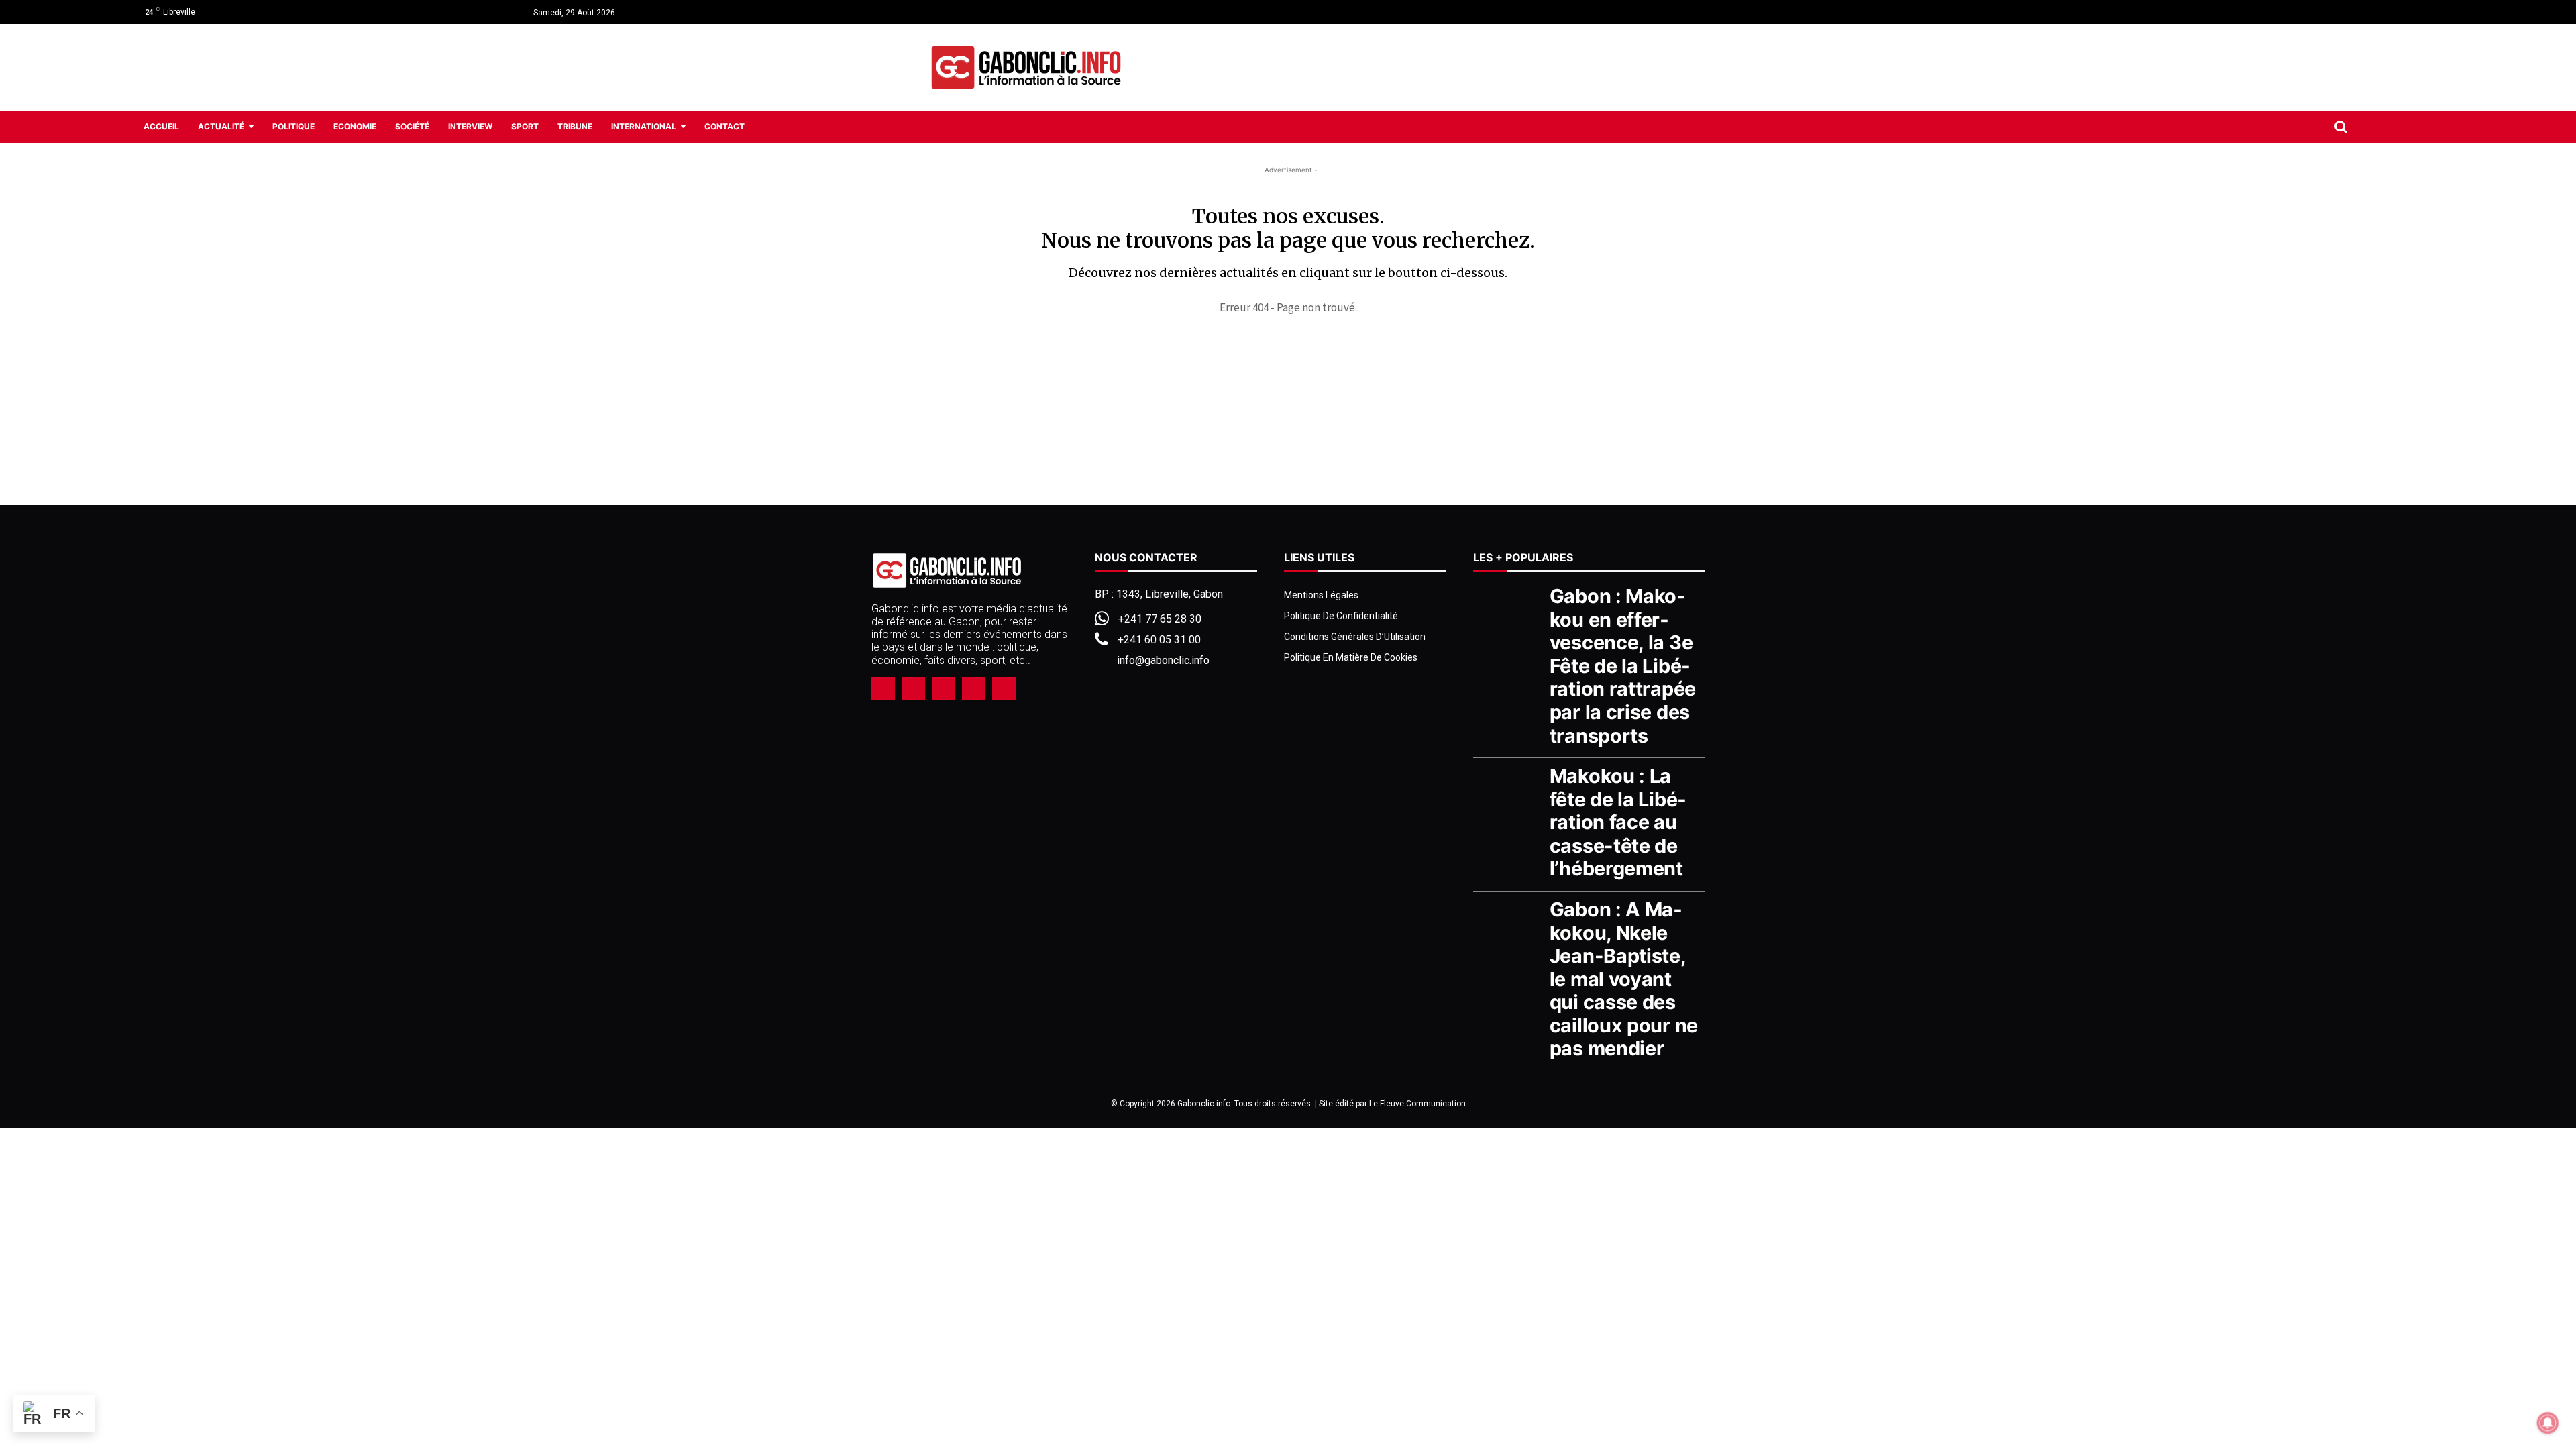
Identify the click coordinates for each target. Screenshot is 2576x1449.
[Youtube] (2433, 12)
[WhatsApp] (974, 689)
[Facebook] (2385, 12)
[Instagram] (2410, 12)
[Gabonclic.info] (1026, 68)
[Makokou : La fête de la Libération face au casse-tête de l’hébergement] (1508, 789)
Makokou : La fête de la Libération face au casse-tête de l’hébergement (1618, 822)
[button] (2341, 127)
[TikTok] (944, 689)
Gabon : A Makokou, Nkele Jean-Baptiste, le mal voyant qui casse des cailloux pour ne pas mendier (1624, 979)
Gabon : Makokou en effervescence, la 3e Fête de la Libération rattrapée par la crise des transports (1623, 665)
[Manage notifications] (2548, 1423)
